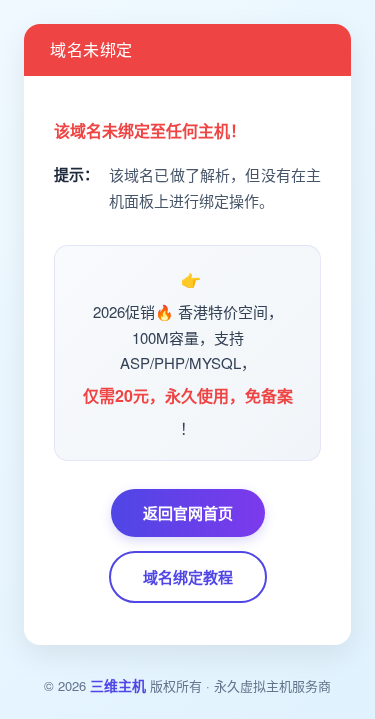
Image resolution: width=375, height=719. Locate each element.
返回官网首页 (188, 513)
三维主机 (118, 685)
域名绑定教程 (188, 577)
